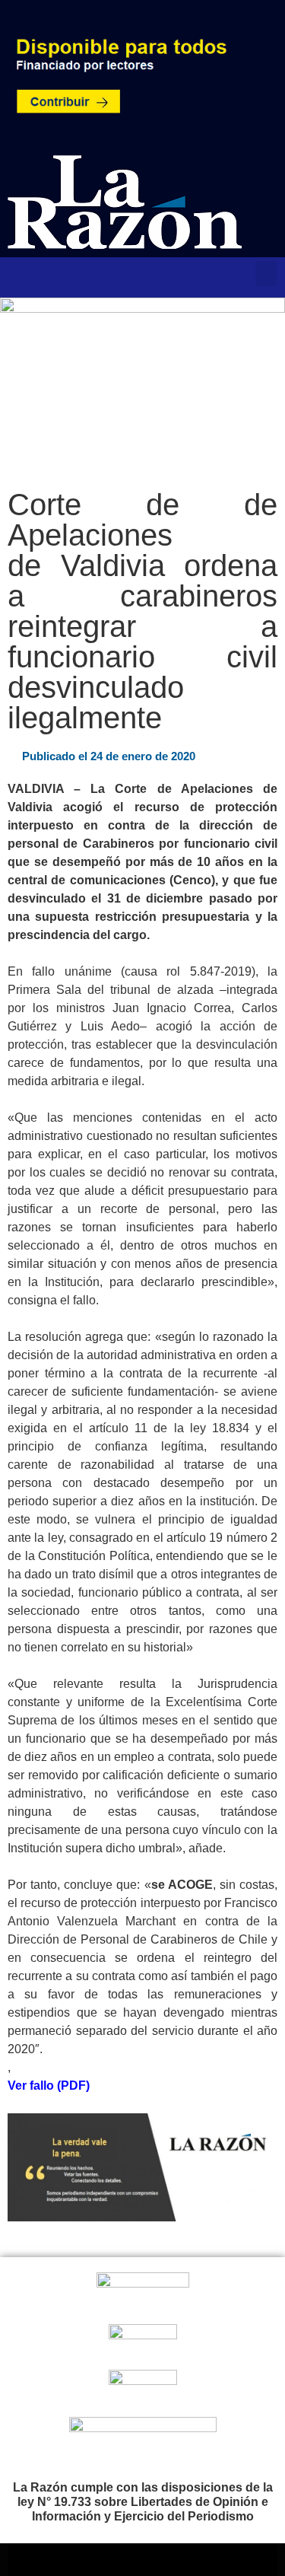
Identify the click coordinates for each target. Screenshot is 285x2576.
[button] (266, 274)
